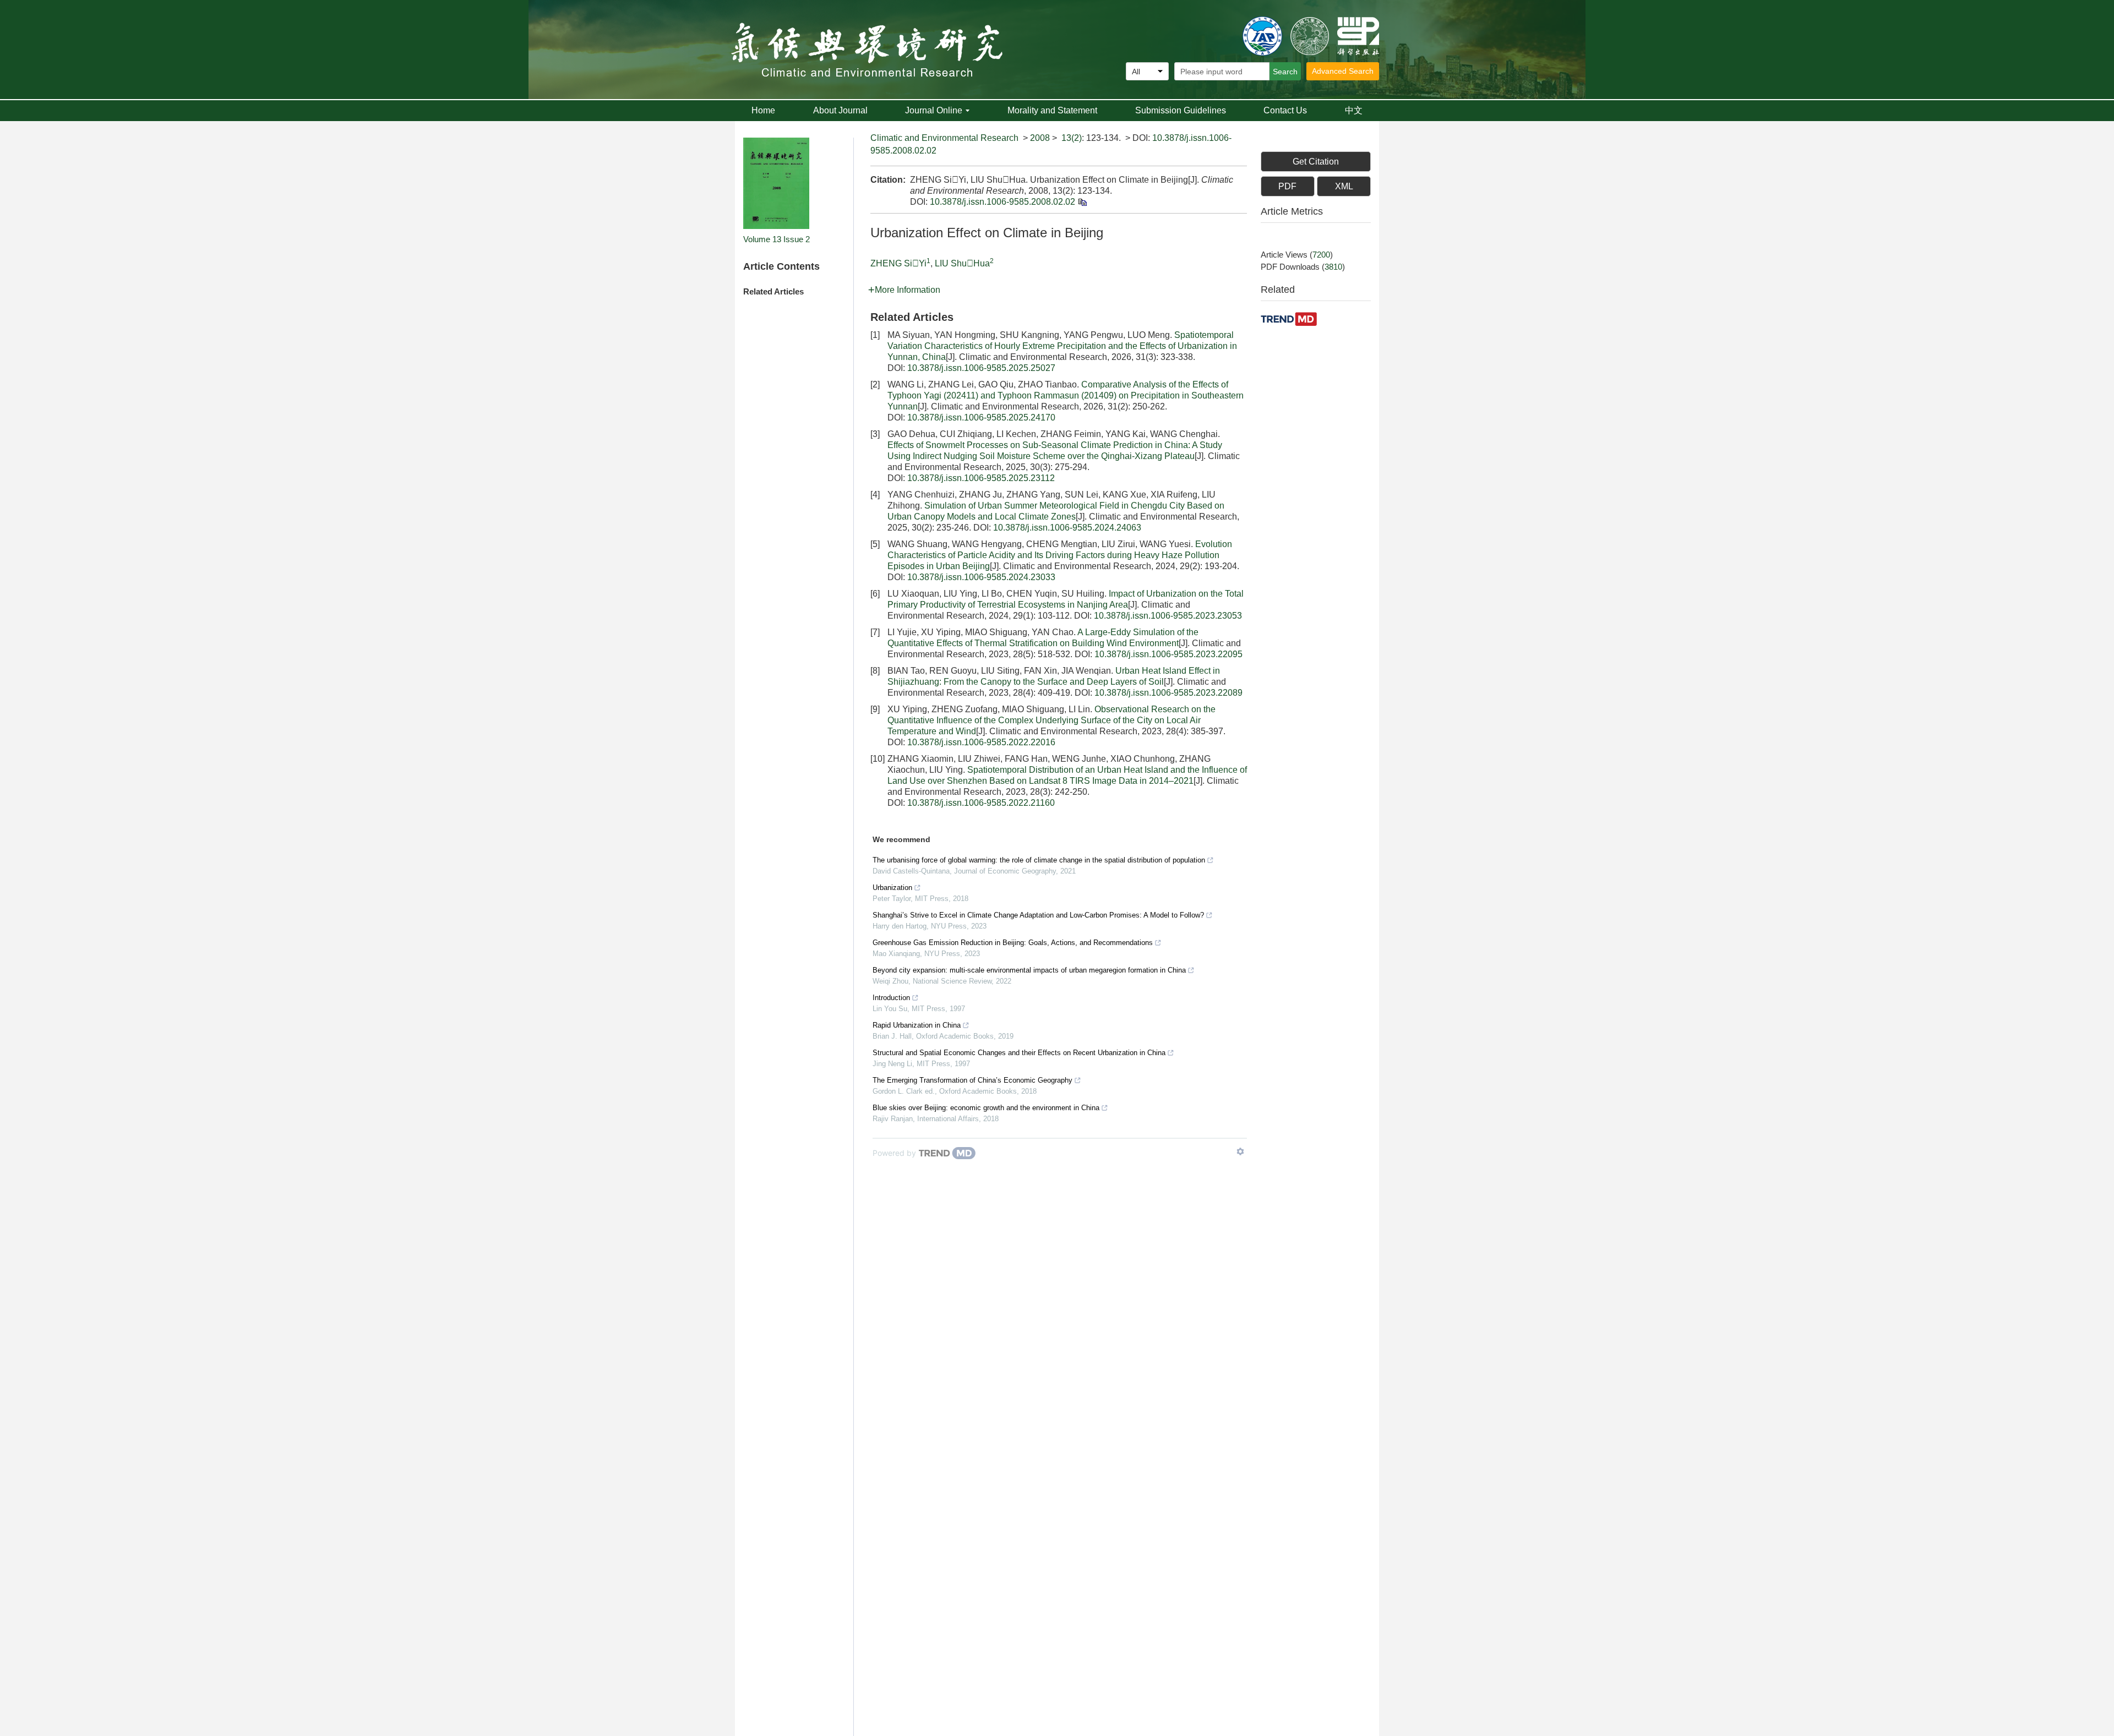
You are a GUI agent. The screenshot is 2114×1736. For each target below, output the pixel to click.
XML (1344, 186)
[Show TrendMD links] (1240, 1151)
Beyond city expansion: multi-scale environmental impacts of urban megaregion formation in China (1029, 970)
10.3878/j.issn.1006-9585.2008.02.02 (1002, 202)
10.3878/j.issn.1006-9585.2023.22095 (1168, 654)
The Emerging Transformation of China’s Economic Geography (972, 1080)
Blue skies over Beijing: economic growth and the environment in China (986, 1108)
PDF (1287, 186)
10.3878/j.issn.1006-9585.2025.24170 (981, 417)
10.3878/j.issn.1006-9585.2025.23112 (981, 478)
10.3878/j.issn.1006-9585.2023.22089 (1168, 693)
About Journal (840, 110)
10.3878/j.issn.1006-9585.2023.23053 (1168, 616)
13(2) (1072, 138)
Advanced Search (1343, 71)
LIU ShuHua (962, 263)
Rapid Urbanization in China (917, 1025)
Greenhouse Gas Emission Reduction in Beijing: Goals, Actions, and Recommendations (1013, 943)
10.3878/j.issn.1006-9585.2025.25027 (981, 368)
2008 (1040, 138)
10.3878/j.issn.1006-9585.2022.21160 (981, 803)
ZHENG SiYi (898, 263)
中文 (1354, 110)
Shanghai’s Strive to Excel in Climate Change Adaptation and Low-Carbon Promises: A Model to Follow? (1038, 915)
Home (763, 110)
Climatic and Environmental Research (944, 138)
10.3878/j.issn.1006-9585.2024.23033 (981, 577)
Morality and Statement (1052, 110)
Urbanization (892, 888)
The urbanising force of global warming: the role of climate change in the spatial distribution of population (1039, 860)
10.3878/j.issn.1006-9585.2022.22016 (981, 742)
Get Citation (1316, 162)
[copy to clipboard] (1082, 202)
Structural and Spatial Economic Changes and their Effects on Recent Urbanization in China (1019, 1053)
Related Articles (773, 291)
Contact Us (1285, 110)
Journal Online (934, 110)
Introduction (891, 998)
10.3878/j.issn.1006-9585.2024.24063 (1067, 528)
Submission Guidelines (1181, 110)
